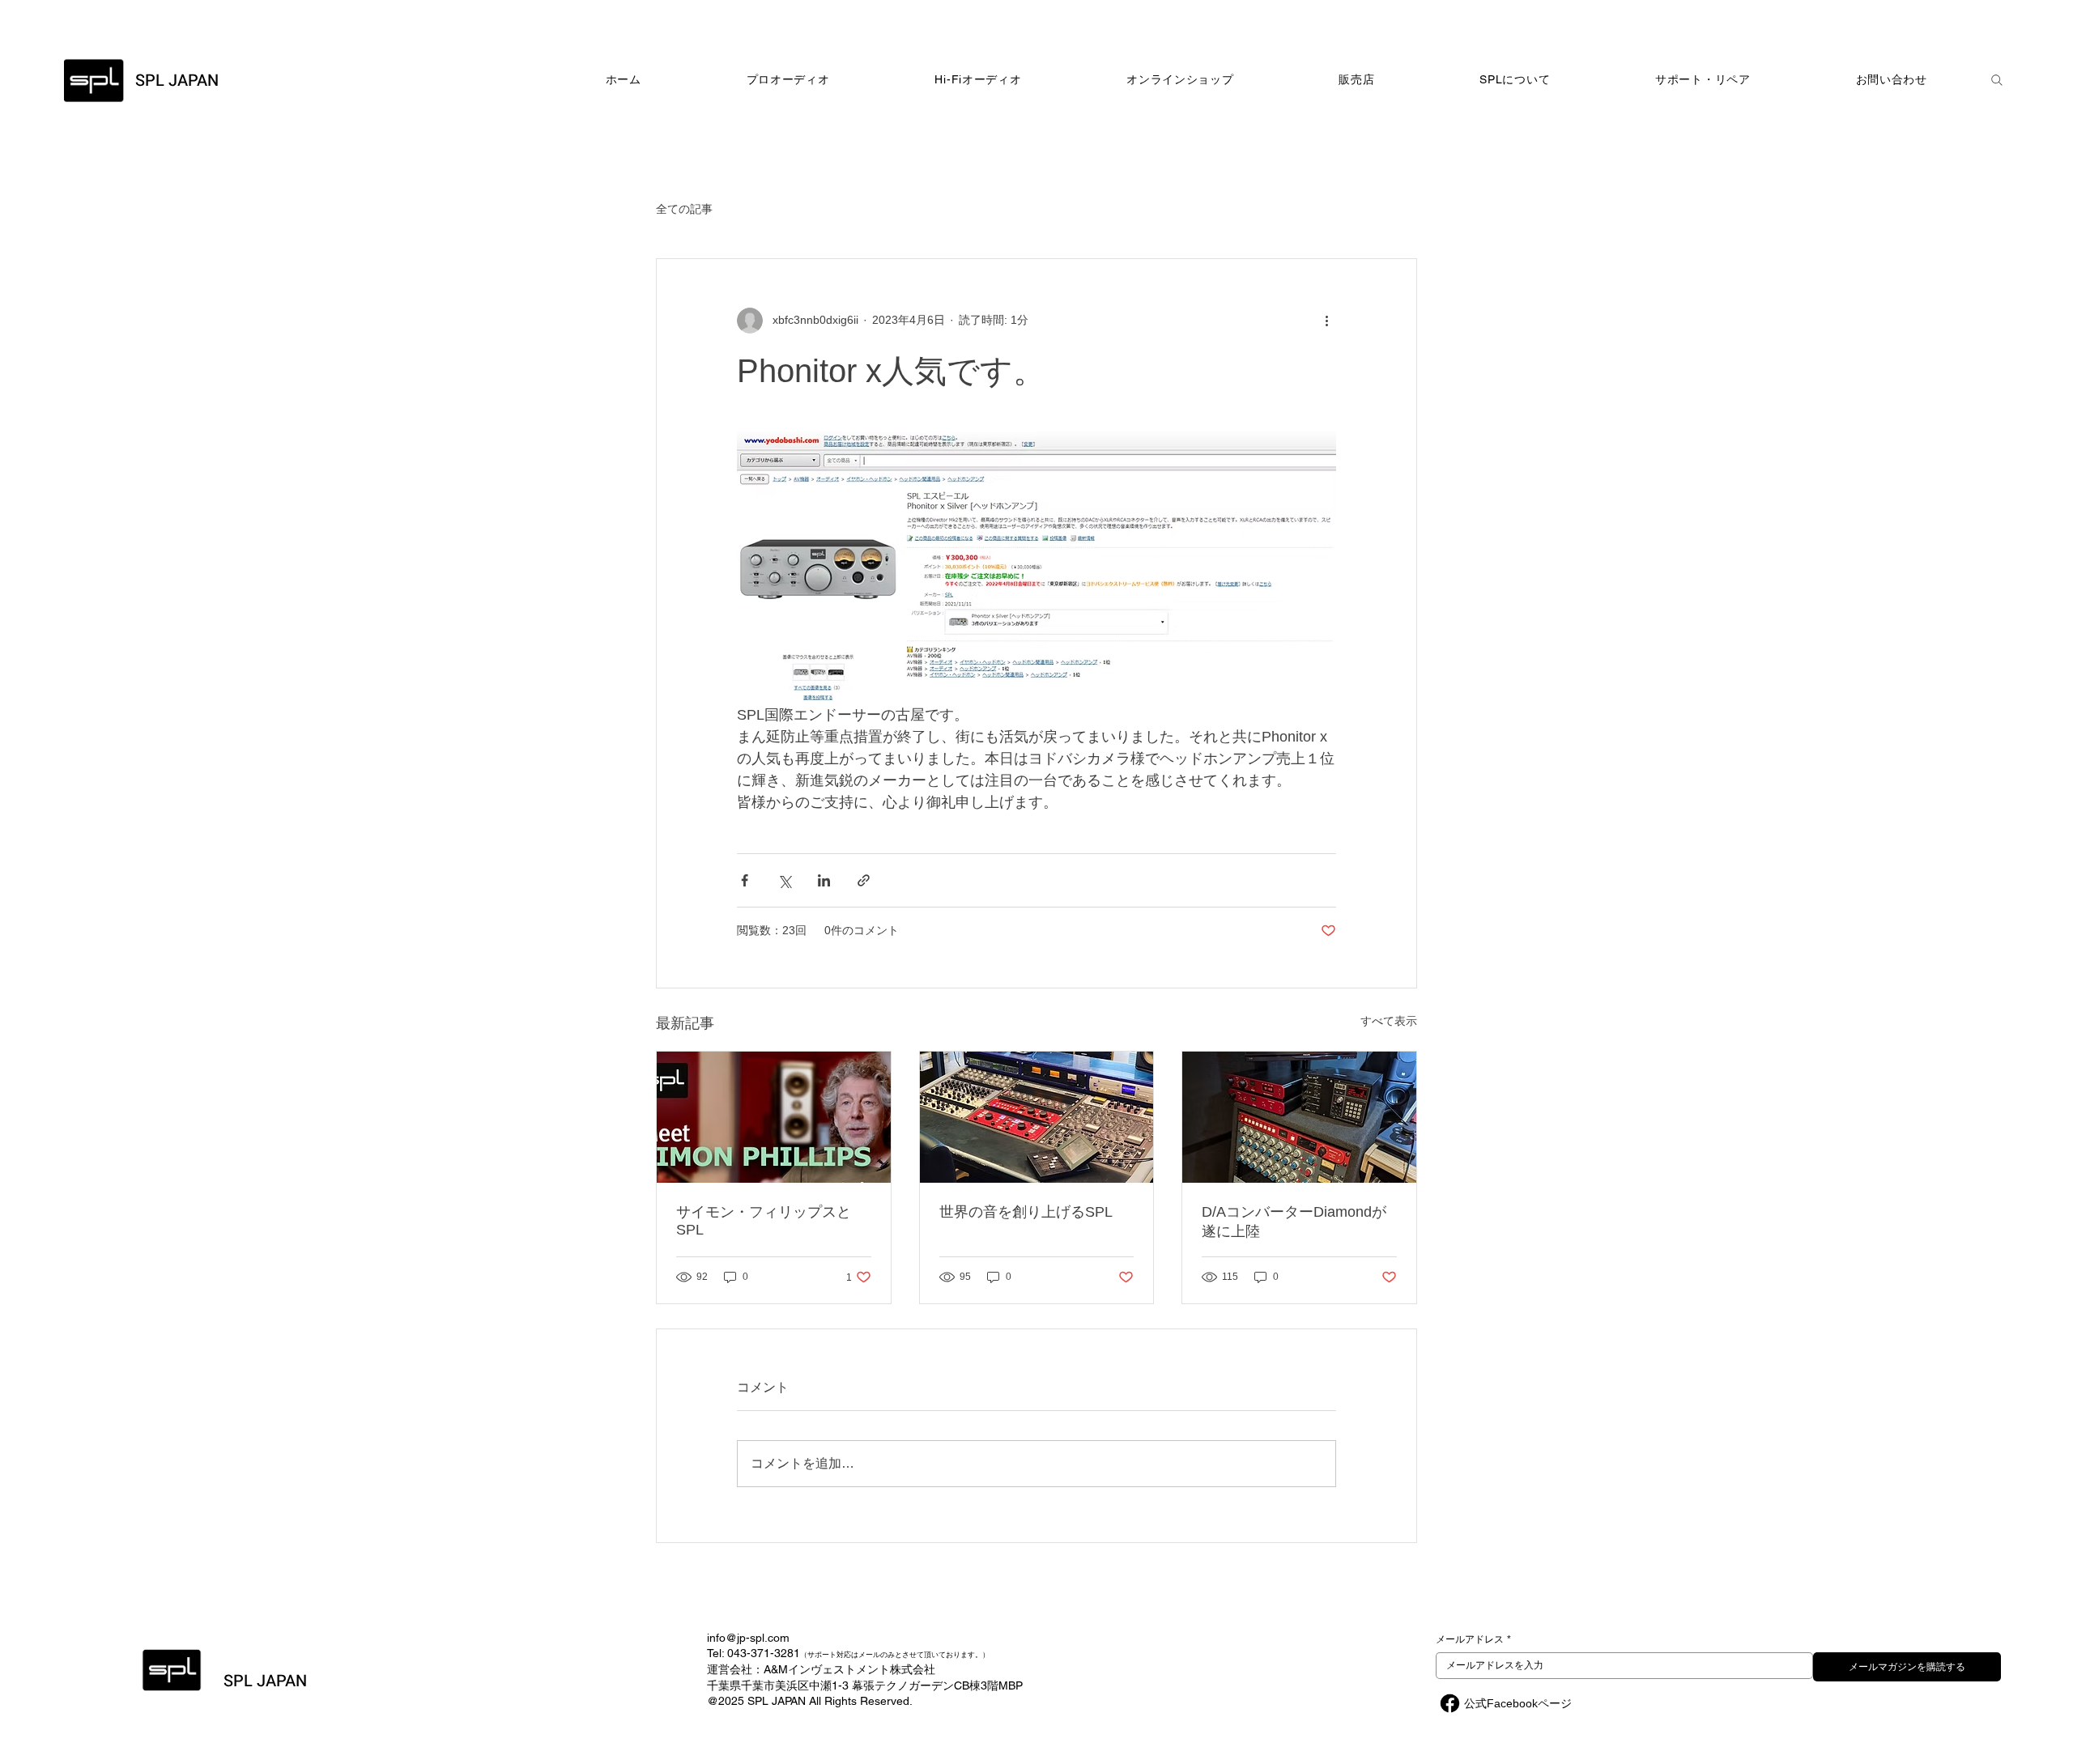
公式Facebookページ (1518, 1703)
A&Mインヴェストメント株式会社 (849, 1669)
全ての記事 (684, 209)
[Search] (1997, 80)
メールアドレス (1473, 1639)
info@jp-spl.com (748, 1638)
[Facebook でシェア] (745, 880)
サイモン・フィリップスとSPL (764, 1221)
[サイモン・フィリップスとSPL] (774, 1117)
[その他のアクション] (1326, 321)
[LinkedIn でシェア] (824, 880)
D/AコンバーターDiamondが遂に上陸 (1294, 1222)
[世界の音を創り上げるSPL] (1037, 1117)
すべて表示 (1389, 1021)
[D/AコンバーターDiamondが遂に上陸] (1299, 1117)
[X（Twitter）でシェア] (784, 880)
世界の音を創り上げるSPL (1026, 1212)
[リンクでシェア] (864, 880)
